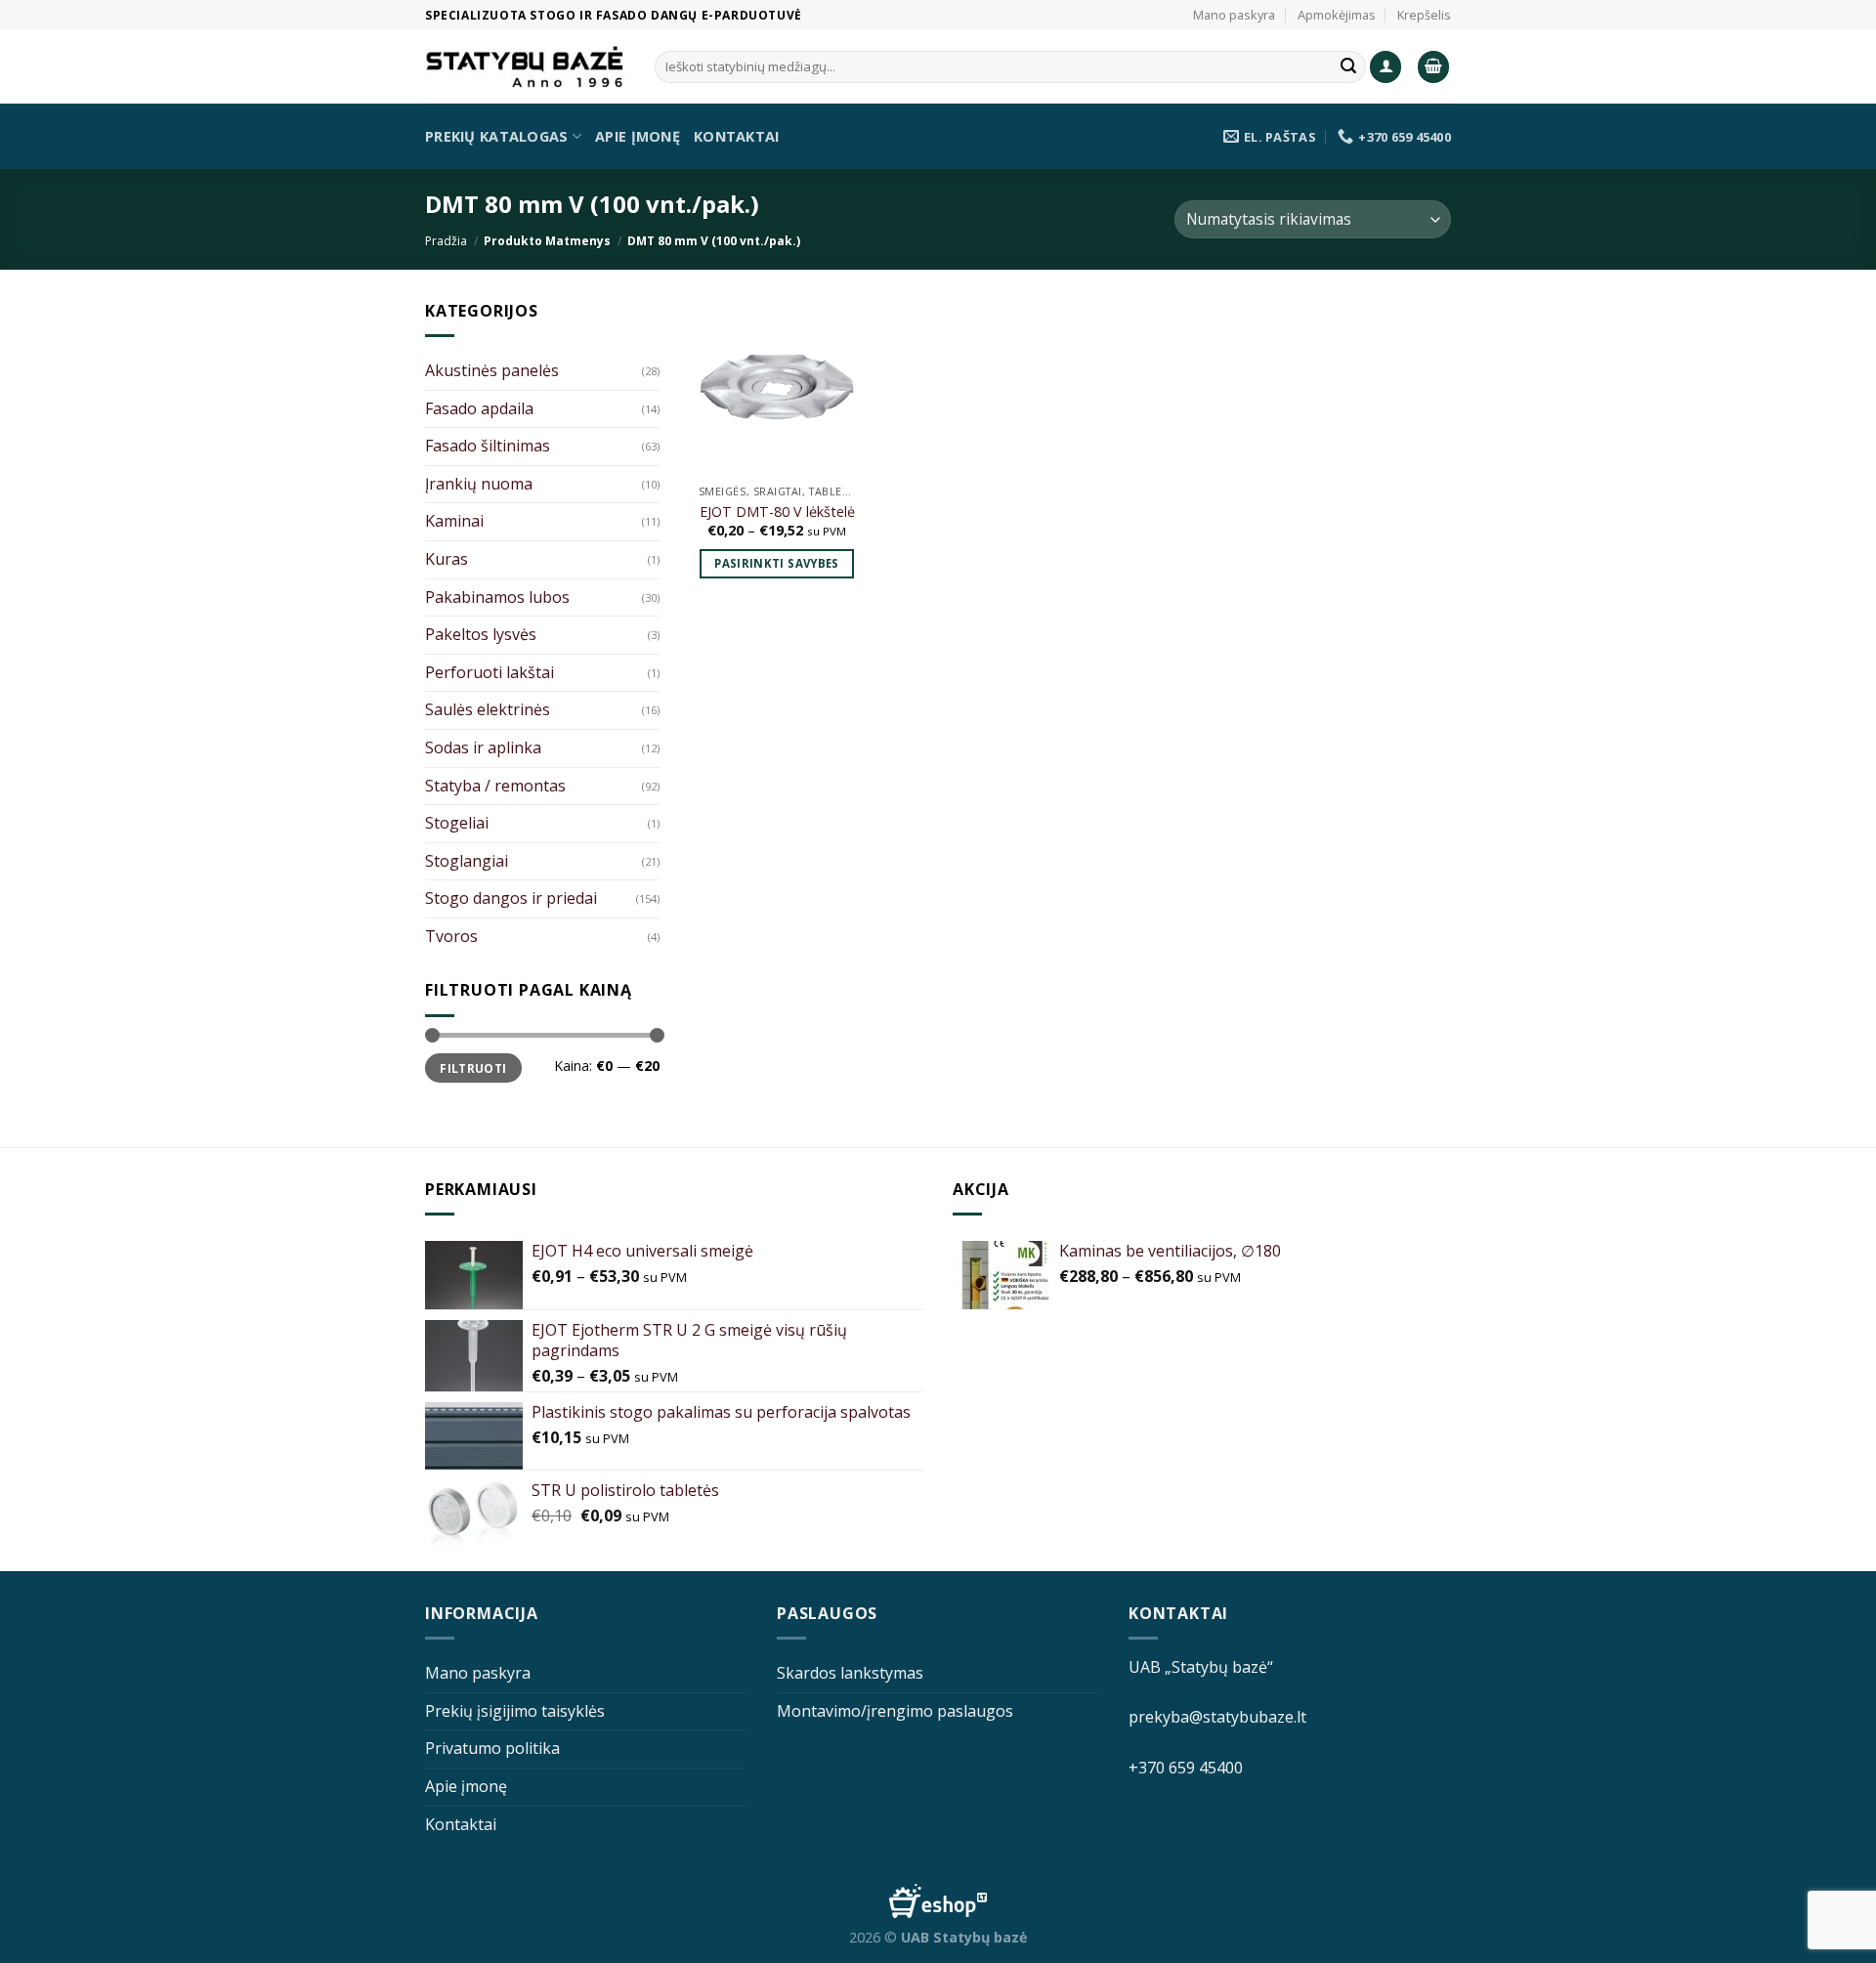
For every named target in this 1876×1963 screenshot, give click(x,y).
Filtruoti (473, 1068)
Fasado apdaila (479, 408)
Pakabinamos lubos (497, 597)
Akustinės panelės (492, 370)
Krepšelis (1424, 15)
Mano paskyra (1234, 15)
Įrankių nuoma (479, 484)
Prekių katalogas (497, 136)
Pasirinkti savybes (776, 563)
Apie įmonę (638, 136)
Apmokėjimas (1337, 15)
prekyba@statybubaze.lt (1217, 1717)
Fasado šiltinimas (488, 446)
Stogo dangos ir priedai (511, 898)
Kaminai (454, 521)
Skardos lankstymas (850, 1673)
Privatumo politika (492, 1748)
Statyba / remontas (495, 786)
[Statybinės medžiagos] (525, 67)
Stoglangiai (467, 861)
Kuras (447, 559)
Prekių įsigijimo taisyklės (515, 1711)
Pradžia (446, 241)
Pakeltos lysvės (481, 634)
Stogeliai (457, 823)
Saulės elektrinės (488, 709)
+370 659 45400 (1186, 1768)
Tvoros (451, 936)
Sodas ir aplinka (483, 747)
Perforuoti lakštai (490, 672)
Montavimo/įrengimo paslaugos (895, 1711)
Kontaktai (737, 136)
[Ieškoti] (1348, 67)
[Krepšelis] (1433, 67)
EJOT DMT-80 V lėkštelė (777, 512)
